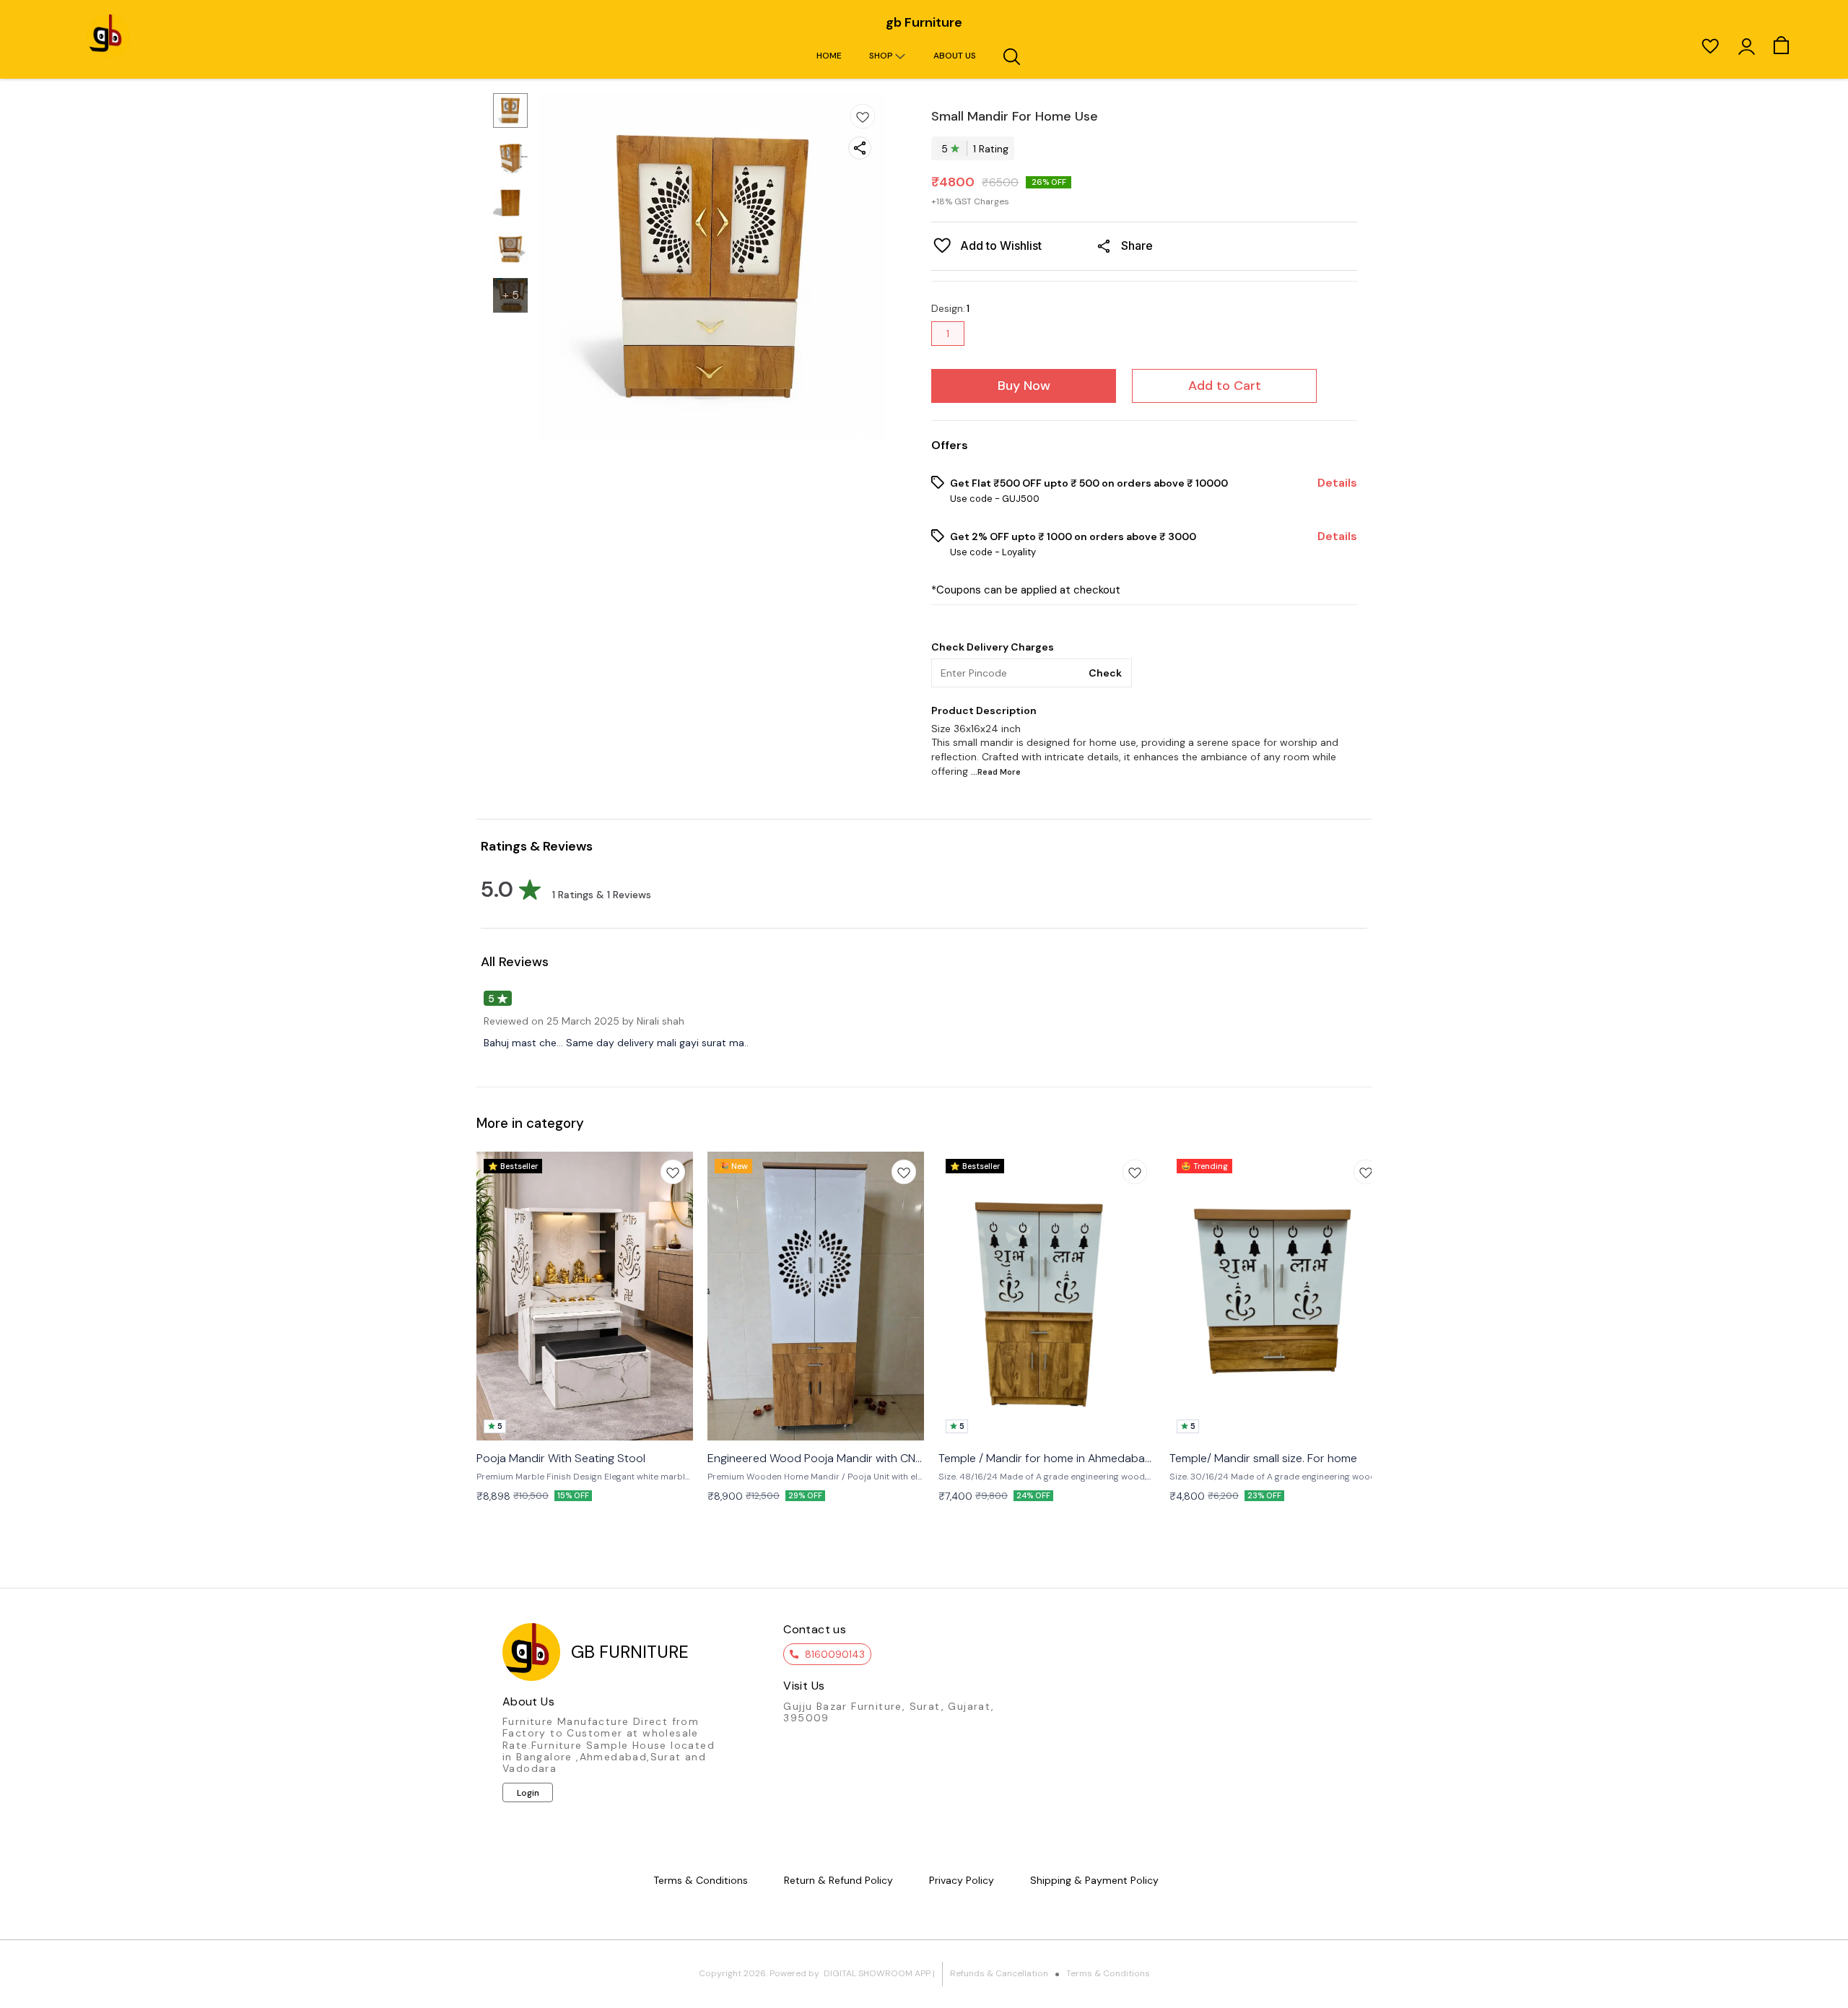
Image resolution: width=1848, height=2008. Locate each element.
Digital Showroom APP (877, 1973)
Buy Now (1024, 386)
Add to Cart (1225, 386)
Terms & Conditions (1108, 1973)
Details (1337, 483)
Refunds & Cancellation (999, 1973)
